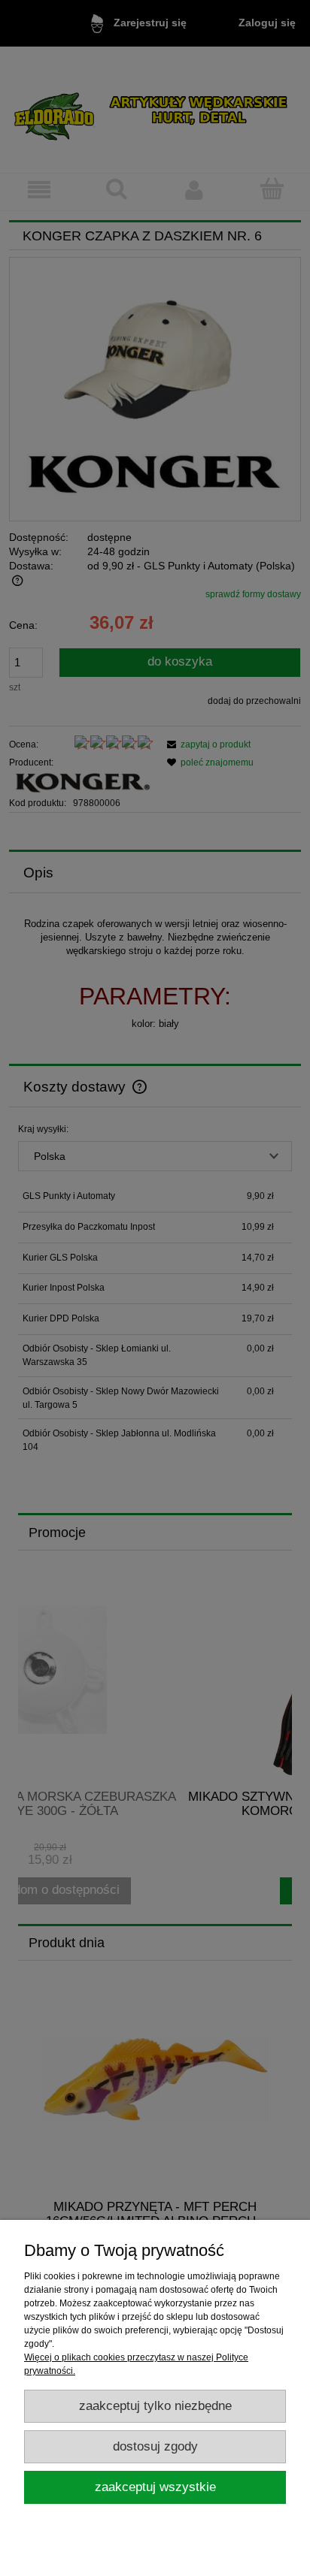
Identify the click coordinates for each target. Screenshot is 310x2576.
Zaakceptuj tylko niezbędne (155, 2406)
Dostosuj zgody (155, 2446)
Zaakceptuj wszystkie (155, 2487)
